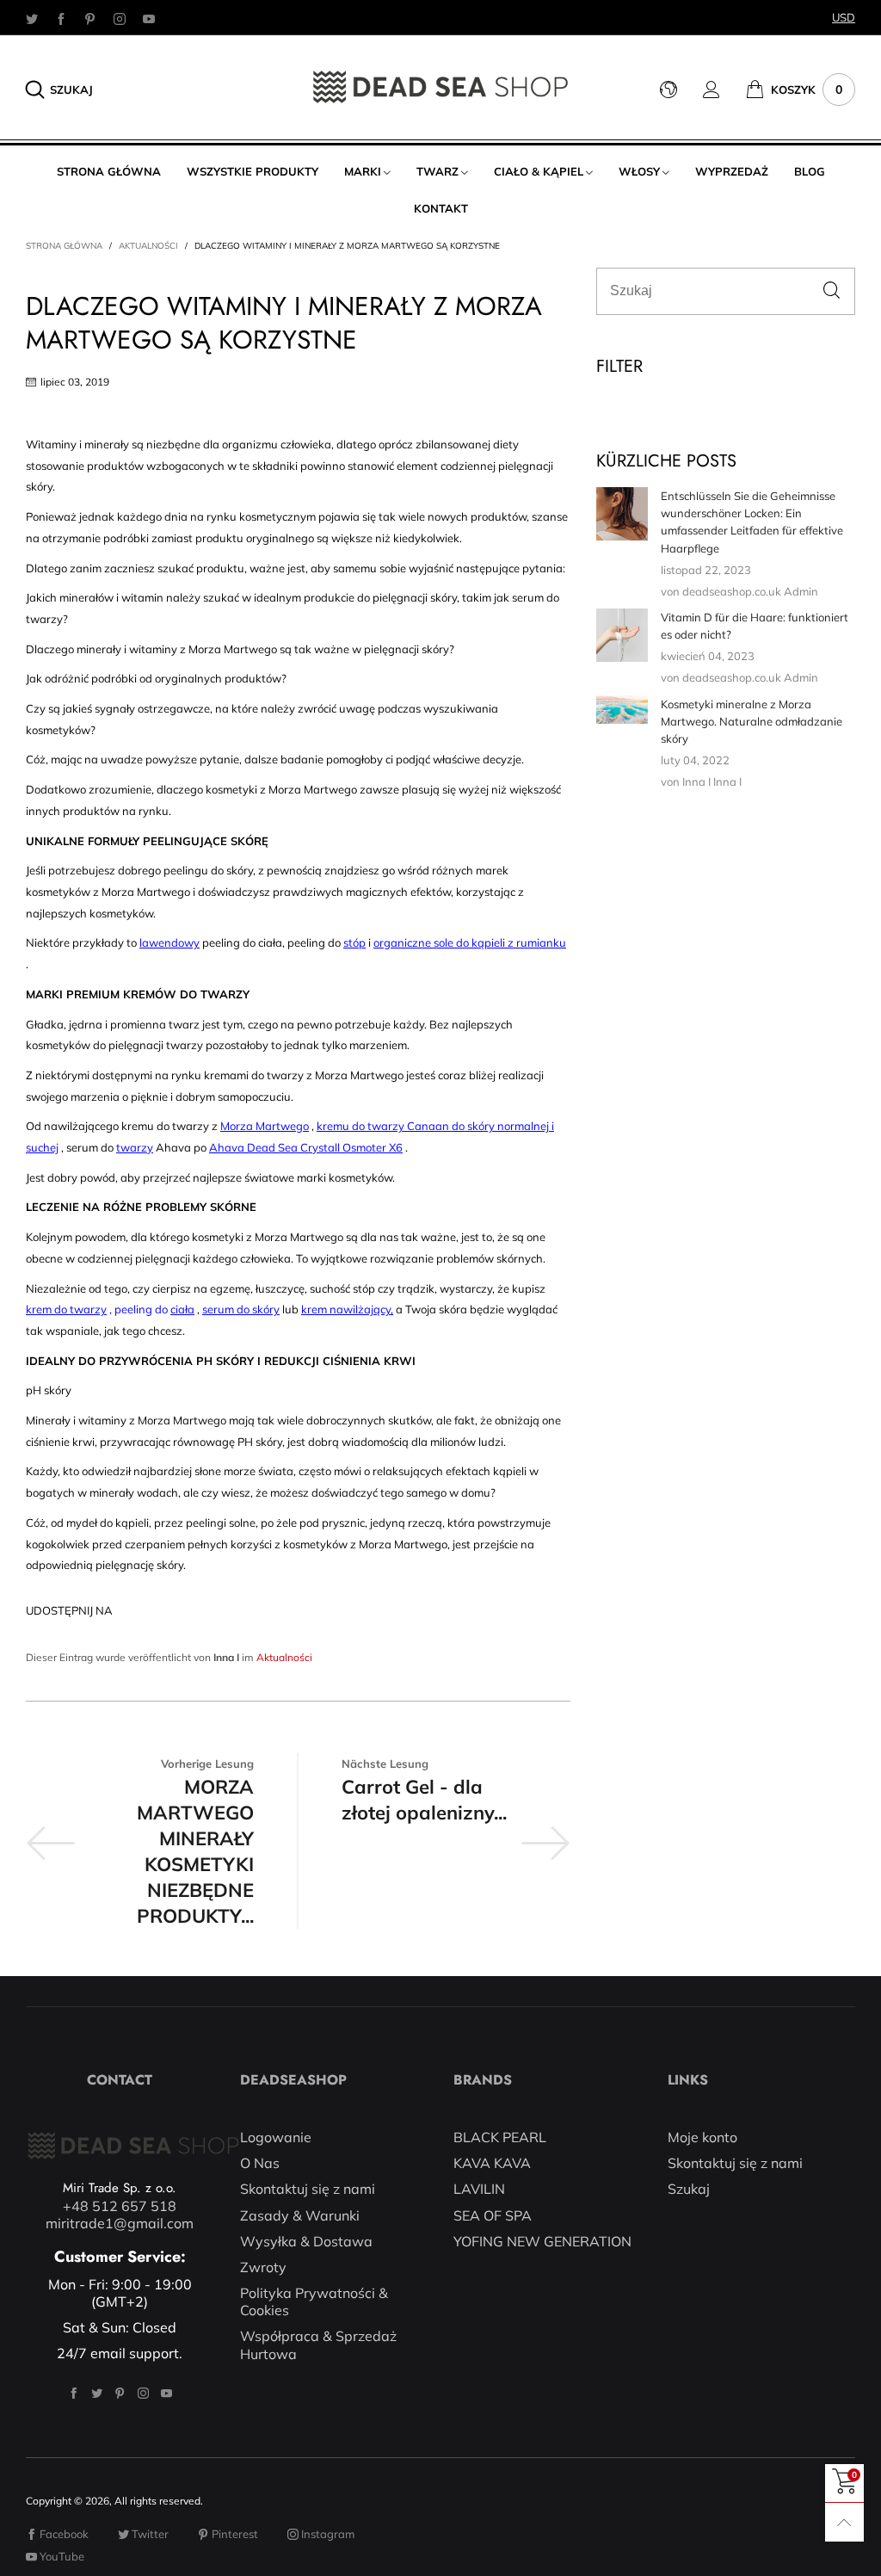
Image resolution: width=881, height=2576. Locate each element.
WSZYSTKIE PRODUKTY (253, 171)
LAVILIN (479, 2189)
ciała (182, 1309)
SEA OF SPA (493, 2215)
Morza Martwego (265, 1126)
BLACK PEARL (500, 2137)
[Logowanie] (724, 90)
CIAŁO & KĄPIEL (539, 171)
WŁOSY (639, 171)
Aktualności (284, 1657)
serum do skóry (241, 1309)
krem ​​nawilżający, (347, 1309)
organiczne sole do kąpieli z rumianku (470, 942)
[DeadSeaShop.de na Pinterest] (120, 2393)
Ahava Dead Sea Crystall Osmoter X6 (306, 1147)
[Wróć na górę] (844, 2522)
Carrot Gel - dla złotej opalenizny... (424, 1800)
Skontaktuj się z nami (308, 2189)
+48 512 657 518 (120, 2206)
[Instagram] (120, 18)
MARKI (363, 171)
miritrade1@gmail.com (120, 2223)
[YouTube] (149, 18)
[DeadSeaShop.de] (440, 87)
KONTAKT (441, 208)
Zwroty (263, 2267)
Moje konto (702, 2137)
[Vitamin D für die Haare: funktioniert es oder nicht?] (622, 635)
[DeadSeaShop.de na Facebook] (74, 2393)
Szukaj (689, 2189)
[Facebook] (61, 18)
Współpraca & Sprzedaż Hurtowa (318, 2344)
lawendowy (169, 942)
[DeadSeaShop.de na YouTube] (166, 2393)
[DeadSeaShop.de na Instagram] (143, 2393)
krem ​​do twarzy (66, 1309)
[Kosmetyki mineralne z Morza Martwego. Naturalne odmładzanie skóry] (622, 710)
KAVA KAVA (492, 2163)
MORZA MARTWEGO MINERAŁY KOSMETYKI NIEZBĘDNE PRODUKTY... (195, 1851)
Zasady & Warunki (300, 2215)
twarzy (135, 1147)
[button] (832, 291)
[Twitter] (32, 18)
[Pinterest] (90, 18)
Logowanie (276, 2137)
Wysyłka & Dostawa (306, 2241)
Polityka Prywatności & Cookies (314, 2301)
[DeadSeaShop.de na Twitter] (97, 2393)
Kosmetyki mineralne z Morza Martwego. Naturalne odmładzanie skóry (752, 721)
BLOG (810, 171)
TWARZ (437, 171)
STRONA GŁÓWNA (109, 171)
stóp (354, 942)
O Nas (260, 2163)
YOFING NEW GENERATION (542, 2241)
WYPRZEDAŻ (732, 171)
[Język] (681, 90)
